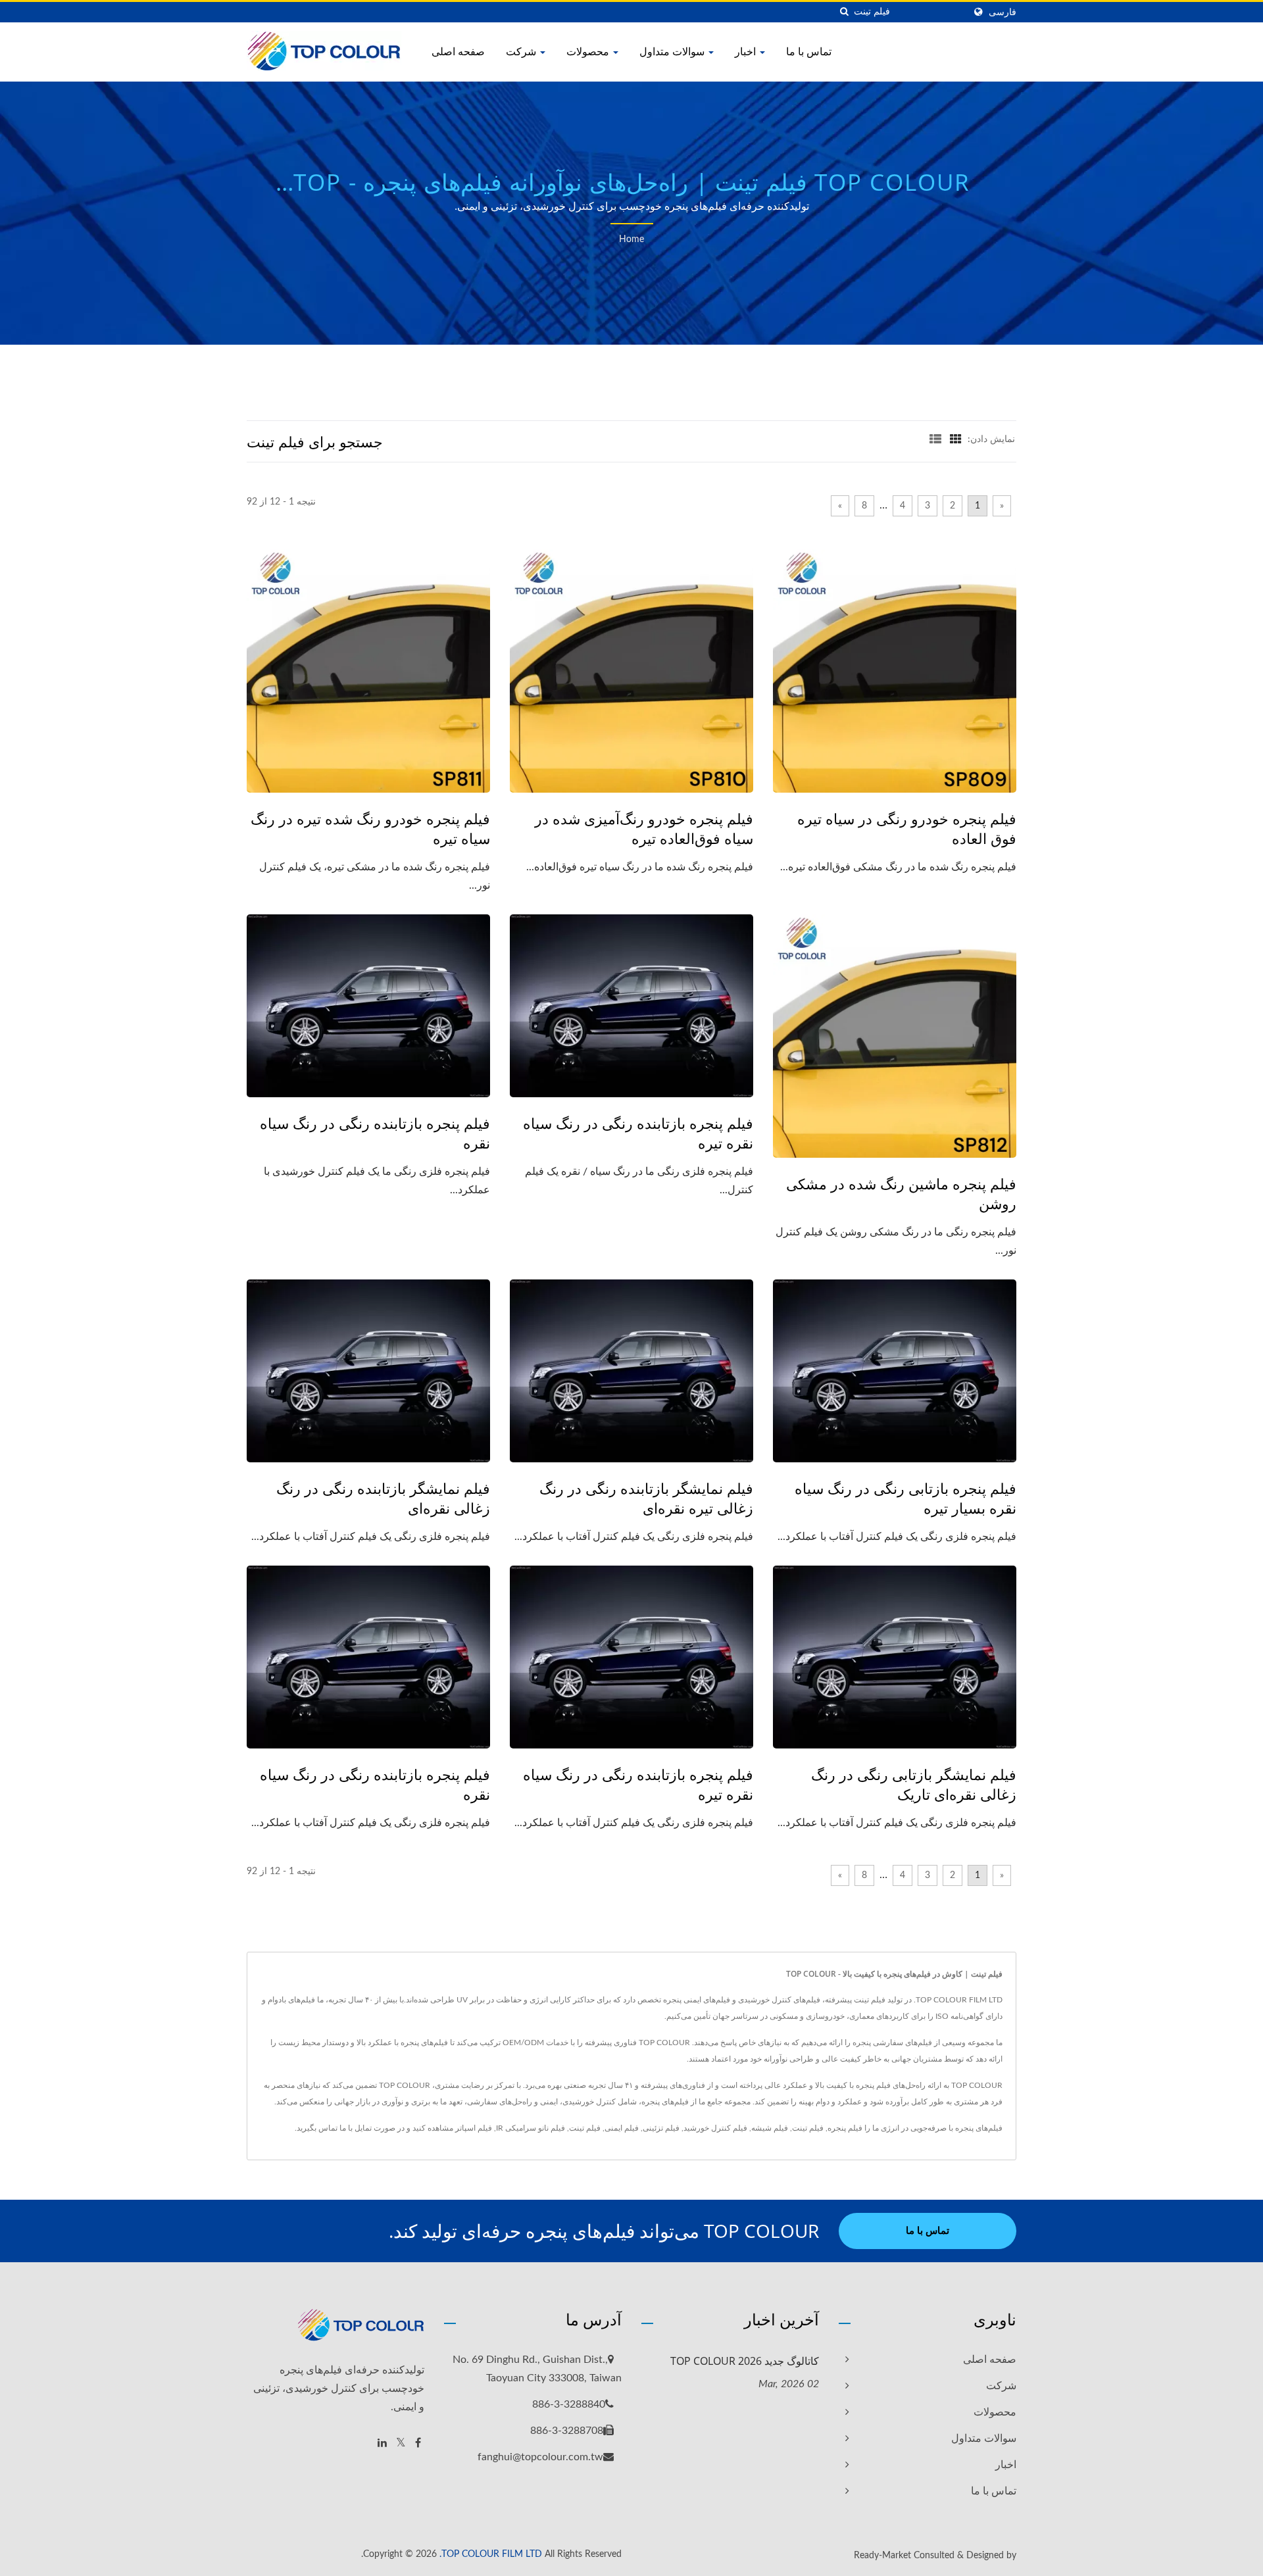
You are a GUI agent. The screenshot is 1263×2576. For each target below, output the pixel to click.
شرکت (522, 51)
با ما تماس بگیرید (325, 2128)
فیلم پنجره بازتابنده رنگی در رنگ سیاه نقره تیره (638, 1133)
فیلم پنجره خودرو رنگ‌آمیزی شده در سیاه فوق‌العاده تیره (644, 828)
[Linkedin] (382, 2443)
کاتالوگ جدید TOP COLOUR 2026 (745, 2361)
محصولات (589, 51)
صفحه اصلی (458, 51)
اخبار (747, 51)
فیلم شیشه (770, 2128)
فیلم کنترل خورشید (715, 2128)
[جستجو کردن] (844, 12)
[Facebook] (418, 2443)
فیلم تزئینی (661, 2128)
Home (631, 239)
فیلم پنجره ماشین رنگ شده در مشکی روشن (901, 1193)
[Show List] (935, 439)
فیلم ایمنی (622, 2128)
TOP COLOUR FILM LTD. (491, 2554)
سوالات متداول (673, 51)
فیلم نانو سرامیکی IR (531, 2128)
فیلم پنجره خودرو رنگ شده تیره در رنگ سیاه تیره (370, 828)
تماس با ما (809, 51)
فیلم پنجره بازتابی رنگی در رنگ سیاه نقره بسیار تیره (905, 1498)
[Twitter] (401, 2443)
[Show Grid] (956, 439)
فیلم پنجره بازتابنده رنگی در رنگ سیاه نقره (375, 1133)
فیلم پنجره (845, 2128)
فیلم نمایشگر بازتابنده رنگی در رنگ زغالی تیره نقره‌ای (646, 1498)
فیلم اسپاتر (474, 2128)
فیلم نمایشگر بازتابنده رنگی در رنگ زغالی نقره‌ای (383, 1498)
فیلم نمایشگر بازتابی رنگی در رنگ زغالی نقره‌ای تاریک (914, 1784)
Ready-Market (882, 2556)
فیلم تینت (808, 2128)
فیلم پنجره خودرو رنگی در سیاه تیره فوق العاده (907, 828)
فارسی (1003, 12)
